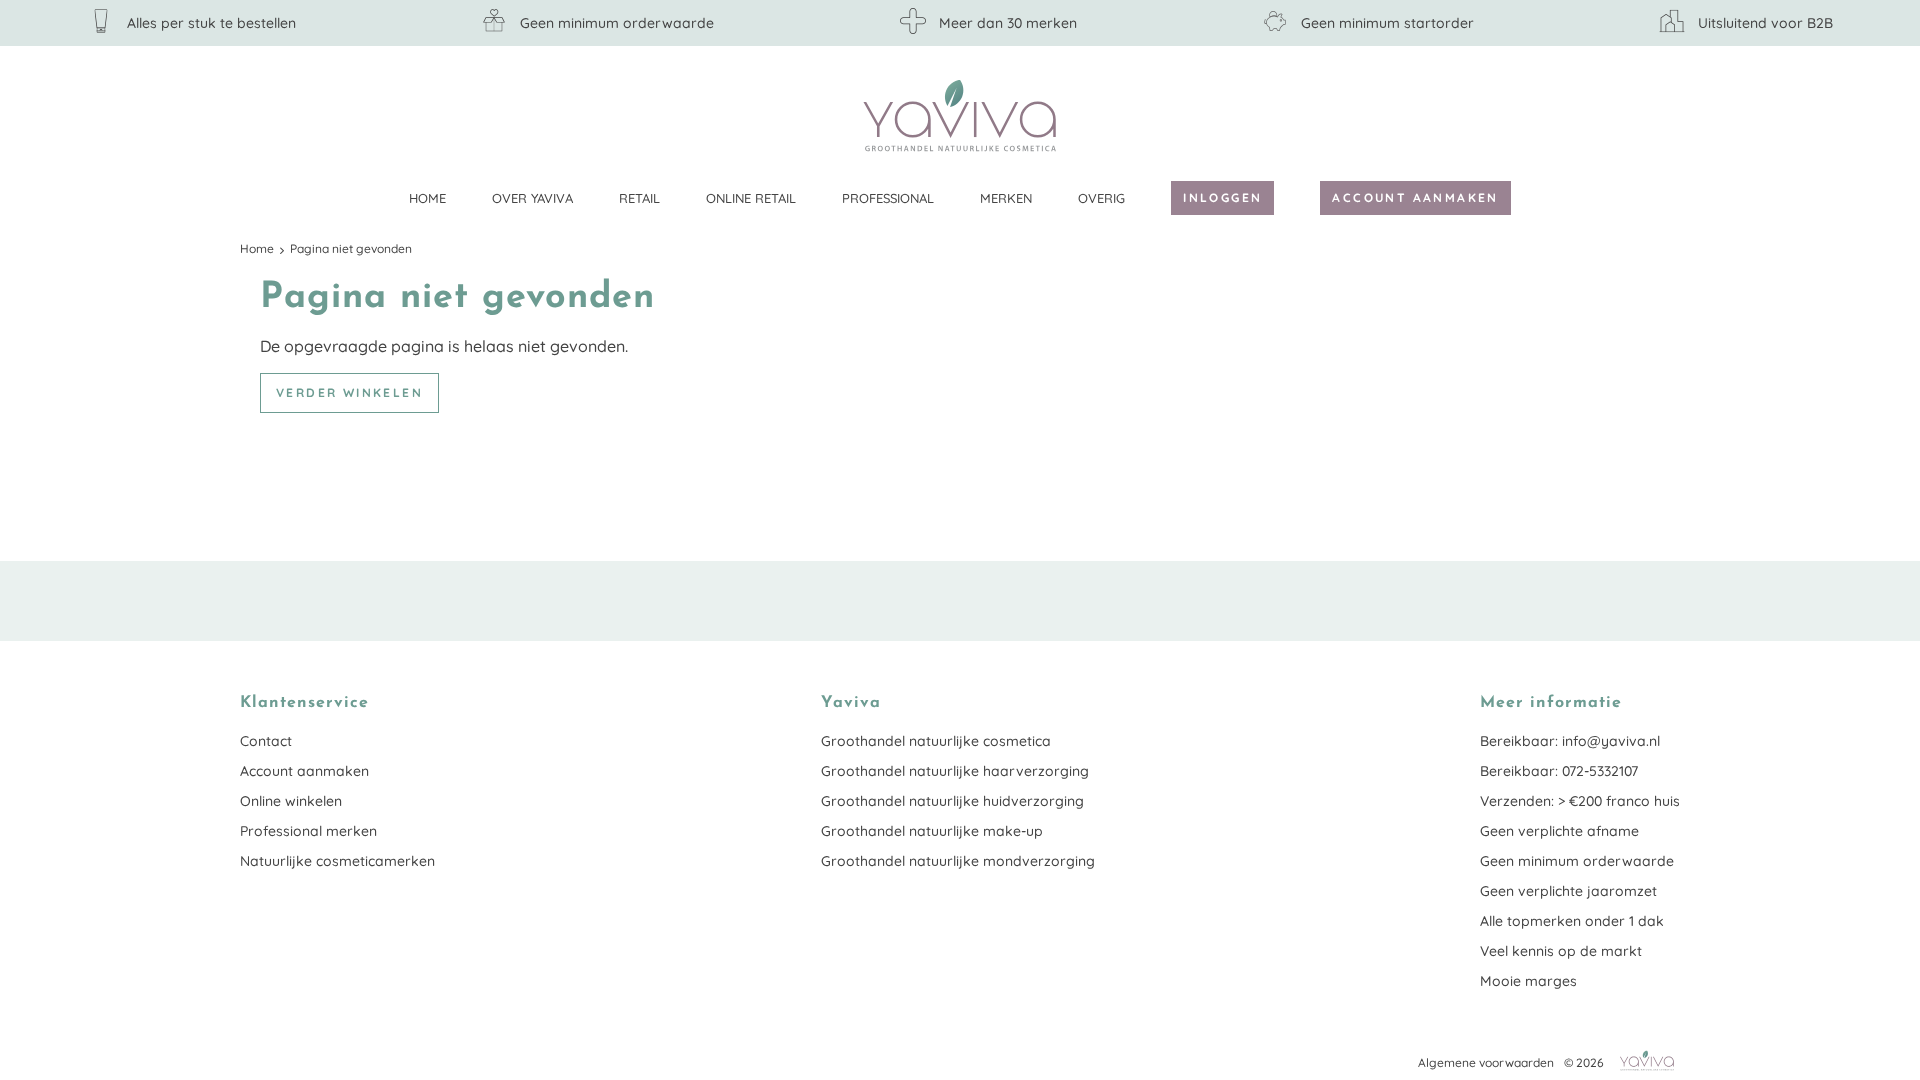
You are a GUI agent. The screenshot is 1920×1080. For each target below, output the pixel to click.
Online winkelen (291, 801)
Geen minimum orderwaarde (1577, 861)
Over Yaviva (532, 198)
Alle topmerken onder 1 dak (1572, 921)
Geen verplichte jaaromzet (1568, 891)
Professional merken (308, 831)
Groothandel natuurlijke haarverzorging (955, 771)
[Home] (960, 115)
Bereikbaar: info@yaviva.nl (1570, 741)
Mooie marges (1528, 981)
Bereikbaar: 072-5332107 (1559, 771)
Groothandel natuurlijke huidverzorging (952, 801)
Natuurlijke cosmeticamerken (337, 861)
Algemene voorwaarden (1486, 1062)
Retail (639, 198)
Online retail (751, 198)
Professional (888, 198)
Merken (1006, 198)
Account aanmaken (1415, 197)
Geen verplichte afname (1559, 831)
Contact (266, 741)
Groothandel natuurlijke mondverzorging (958, 861)
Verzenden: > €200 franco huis (1580, 801)
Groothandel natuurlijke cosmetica (936, 741)
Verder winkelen (349, 392)
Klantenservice (1665, 115)
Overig (1101, 198)
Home (427, 198)
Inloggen (1222, 197)
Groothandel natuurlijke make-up (932, 831)
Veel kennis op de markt (1561, 951)
